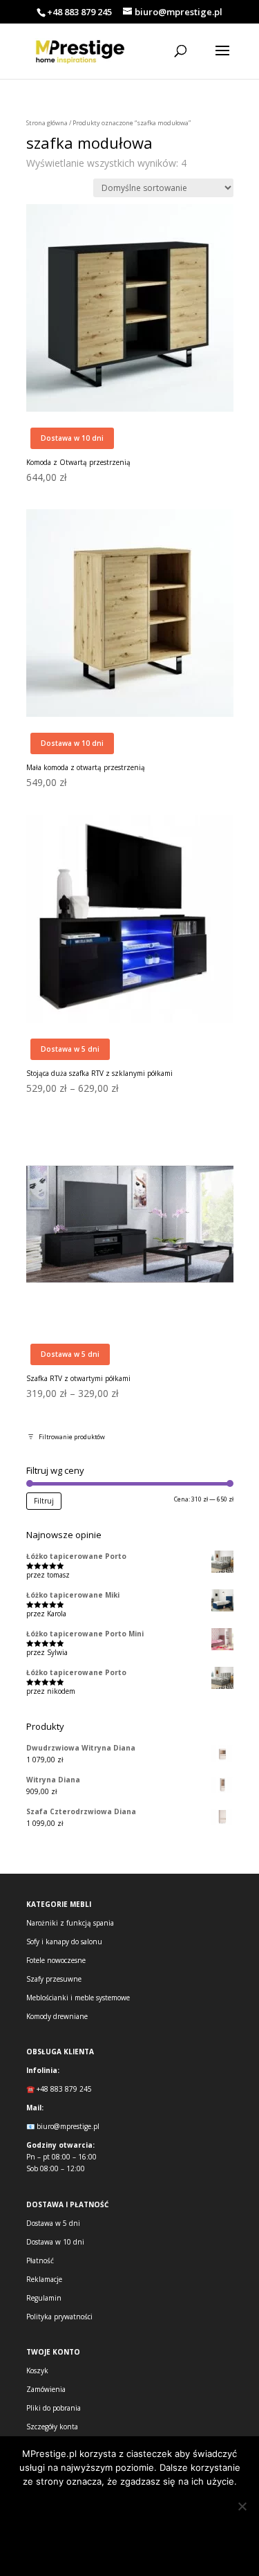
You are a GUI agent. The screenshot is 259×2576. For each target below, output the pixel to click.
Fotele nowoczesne (56, 1960)
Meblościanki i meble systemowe (78, 1998)
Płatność (40, 2260)
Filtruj (44, 1501)
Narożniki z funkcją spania (70, 1923)
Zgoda (129, 2509)
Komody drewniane (57, 2016)
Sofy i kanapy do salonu (64, 1942)
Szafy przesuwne (54, 1979)
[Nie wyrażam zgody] (242, 2506)
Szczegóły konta (52, 2427)
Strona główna (47, 123)
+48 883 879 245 (79, 12)
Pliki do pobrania (54, 2408)
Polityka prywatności (59, 2317)
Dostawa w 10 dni (55, 2242)
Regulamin (44, 2298)
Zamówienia (46, 2389)
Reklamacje (44, 2279)
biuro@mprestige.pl (68, 2126)
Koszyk (37, 2371)
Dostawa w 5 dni (53, 2223)
